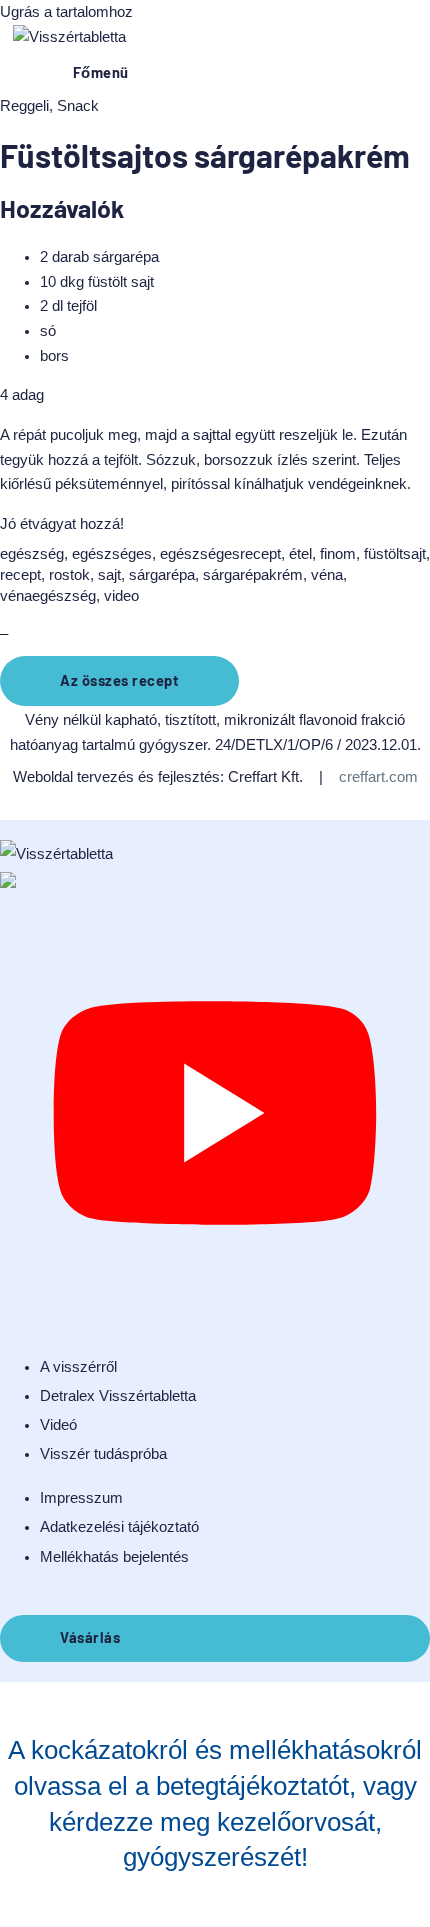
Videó (58, 1425)
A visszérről (78, 1367)
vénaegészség (48, 596)
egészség (32, 554)
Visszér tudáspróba (103, 1454)
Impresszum (81, 1498)
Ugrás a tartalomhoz (66, 12)
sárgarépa (162, 575)
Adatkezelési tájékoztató (119, 1527)
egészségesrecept (220, 554)
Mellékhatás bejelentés (114, 1557)
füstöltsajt (395, 554)
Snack (78, 106)
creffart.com (378, 777)
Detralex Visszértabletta (118, 1396)
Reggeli (24, 106)
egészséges (112, 554)
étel (300, 554)
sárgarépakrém (253, 575)
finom (338, 554)
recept (20, 575)
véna (327, 575)
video (121, 596)
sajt (109, 575)
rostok (69, 575)
